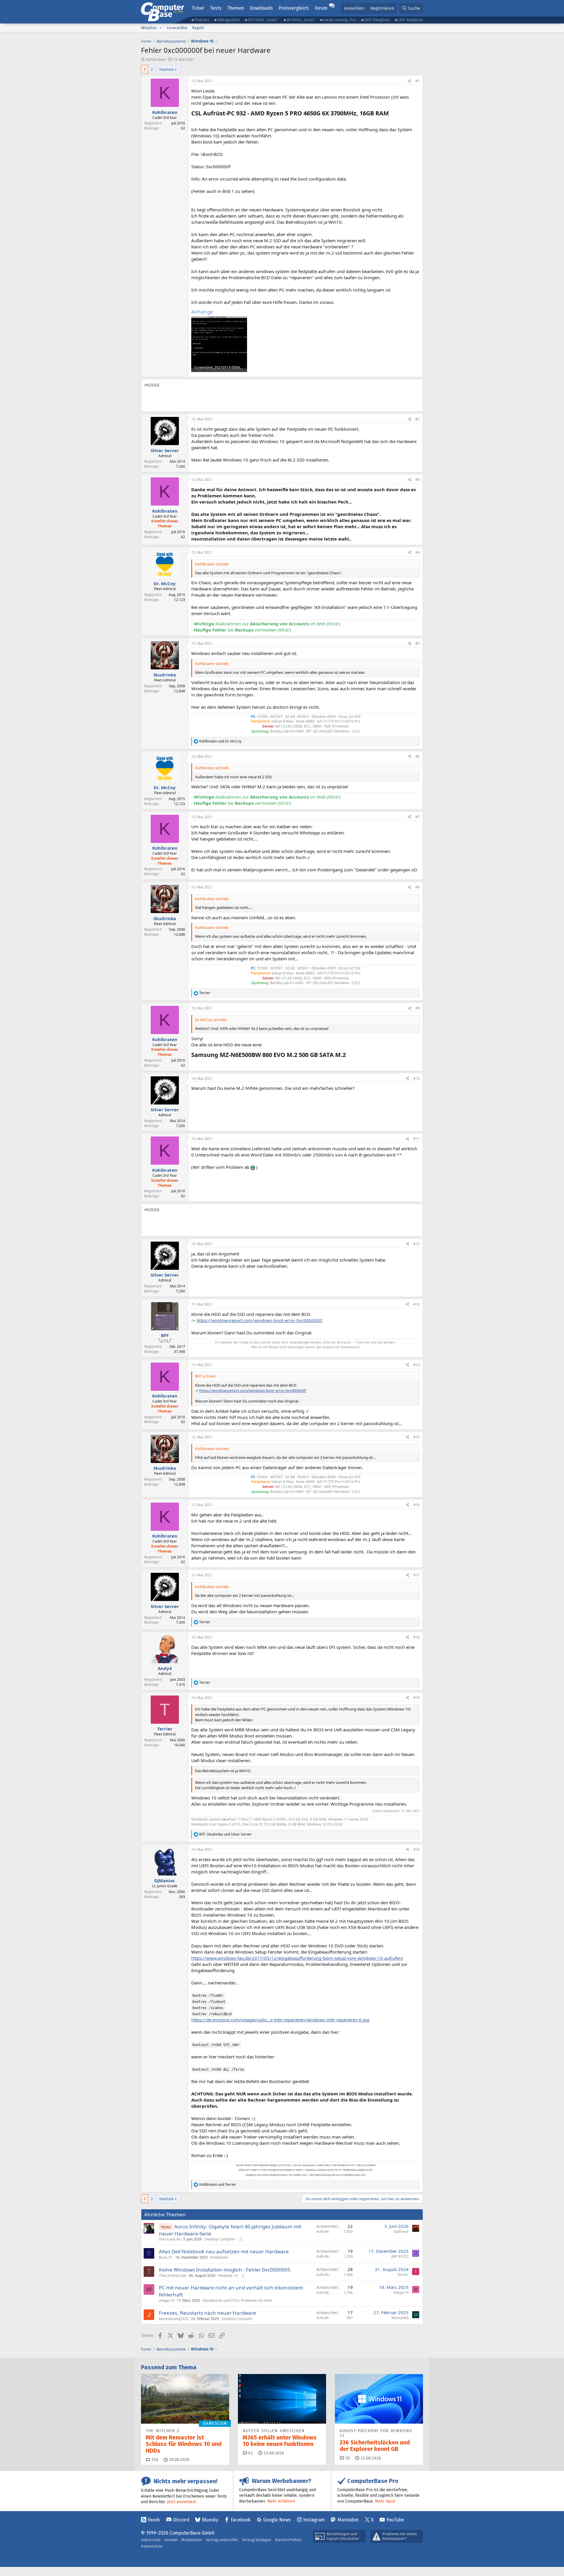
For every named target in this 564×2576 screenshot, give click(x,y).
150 (154, 2460)
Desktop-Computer (220, 2239)
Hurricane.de (170, 2239)
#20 (417, 1849)
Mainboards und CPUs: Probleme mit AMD (237, 2300)
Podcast (202, 20)
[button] (161, 28)
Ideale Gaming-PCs (340, 20)
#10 (417, 1079)
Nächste (166, 69)
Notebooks (219, 2257)
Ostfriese (401, 2231)
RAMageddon (229, 20)
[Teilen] (409, 81)
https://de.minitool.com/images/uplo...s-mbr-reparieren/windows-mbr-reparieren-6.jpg (280, 2020)
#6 (418, 756)
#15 (417, 1437)
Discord (181, 2520)
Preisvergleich (294, 8)
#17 (417, 1575)
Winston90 (400, 2318)
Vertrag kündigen (256, 2540)
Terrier (403, 2275)
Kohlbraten (156, 59)
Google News (277, 2520)
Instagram (314, 2520)
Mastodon (348, 2520)
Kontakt (171, 2540)
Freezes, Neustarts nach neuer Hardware (208, 2313)
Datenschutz (152, 2546)
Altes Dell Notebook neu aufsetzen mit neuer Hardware (224, 2251)
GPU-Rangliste (377, 20)
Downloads (261, 8)
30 (347, 2458)
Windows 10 (228, 2276)
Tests (216, 8)
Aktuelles (149, 28)
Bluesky (210, 2520)
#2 (418, 419)
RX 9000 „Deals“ (301, 20)
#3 (418, 480)
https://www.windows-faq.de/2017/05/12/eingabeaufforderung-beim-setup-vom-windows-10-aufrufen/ (297, 1958)
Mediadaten (192, 2540)
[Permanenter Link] (392, 114)
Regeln (198, 28)
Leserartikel (177, 28)
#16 (417, 1505)
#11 (417, 1139)
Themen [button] (236, 8)
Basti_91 (166, 2257)
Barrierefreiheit (288, 2540)
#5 (418, 643)
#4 (418, 552)
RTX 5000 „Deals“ (263, 20)
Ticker (198, 8)
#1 (418, 81)
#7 (418, 817)
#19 (417, 1698)
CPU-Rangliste (410, 20)
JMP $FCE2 (400, 2256)
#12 (417, 1244)
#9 (418, 1008)
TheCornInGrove (173, 2276)
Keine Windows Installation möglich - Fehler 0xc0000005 (225, 2270)
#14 (417, 1365)
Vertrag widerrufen (222, 2540)
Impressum (151, 2540)
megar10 (166, 2300)
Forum (321, 8)
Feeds (154, 2520)
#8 (418, 887)
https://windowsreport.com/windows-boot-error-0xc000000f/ (260, 1320)
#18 (417, 1637)
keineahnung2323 (174, 2319)
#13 (417, 1304)
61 (250, 2453)
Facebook (241, 2520)
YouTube (395, 2520)
